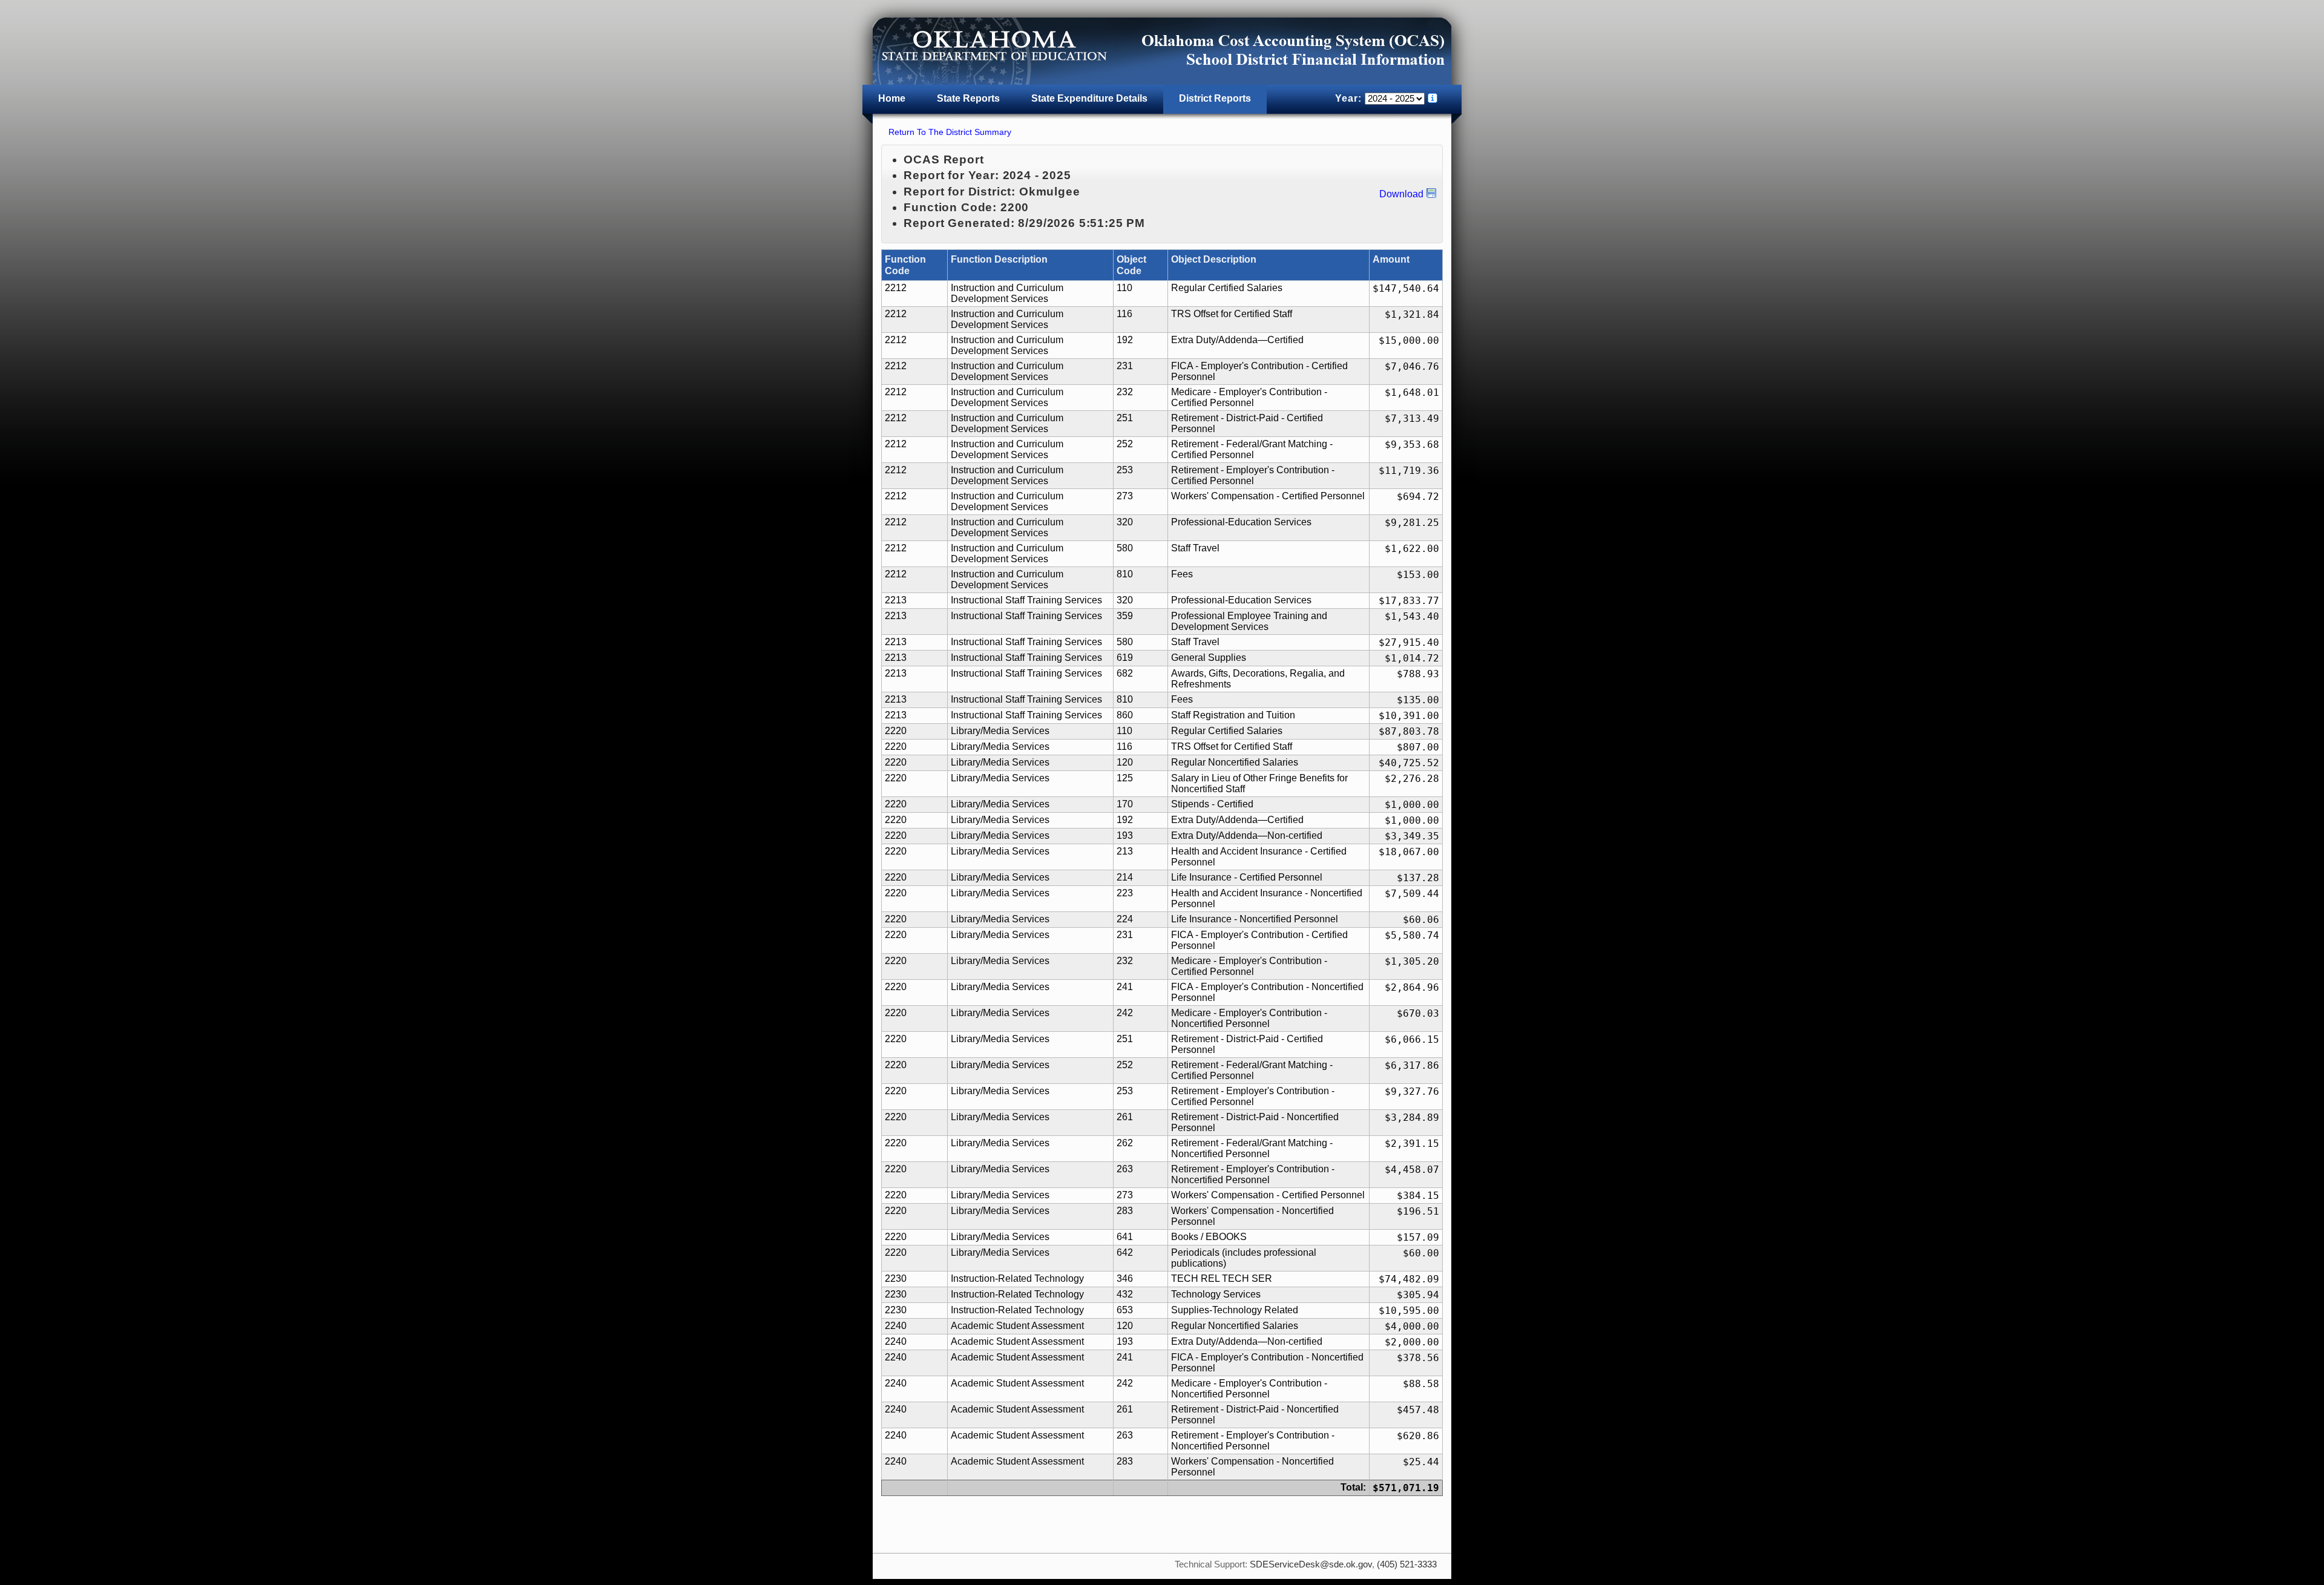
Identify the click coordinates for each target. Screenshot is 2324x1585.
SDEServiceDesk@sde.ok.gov (1311, 1564)
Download (1401, 194)
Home (892, 98)
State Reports (968, 98)
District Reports (1215, 98)
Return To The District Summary (950, 132)
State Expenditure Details (1089, 98)
